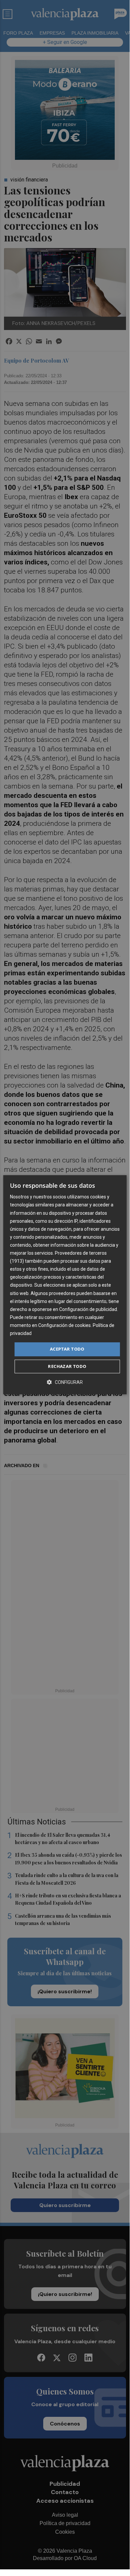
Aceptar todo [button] (67, 1349)
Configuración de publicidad (88, 1309)
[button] (65, 1382)
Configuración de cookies (65, 1325)
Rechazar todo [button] (67, 1366)
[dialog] (65, 1285)
